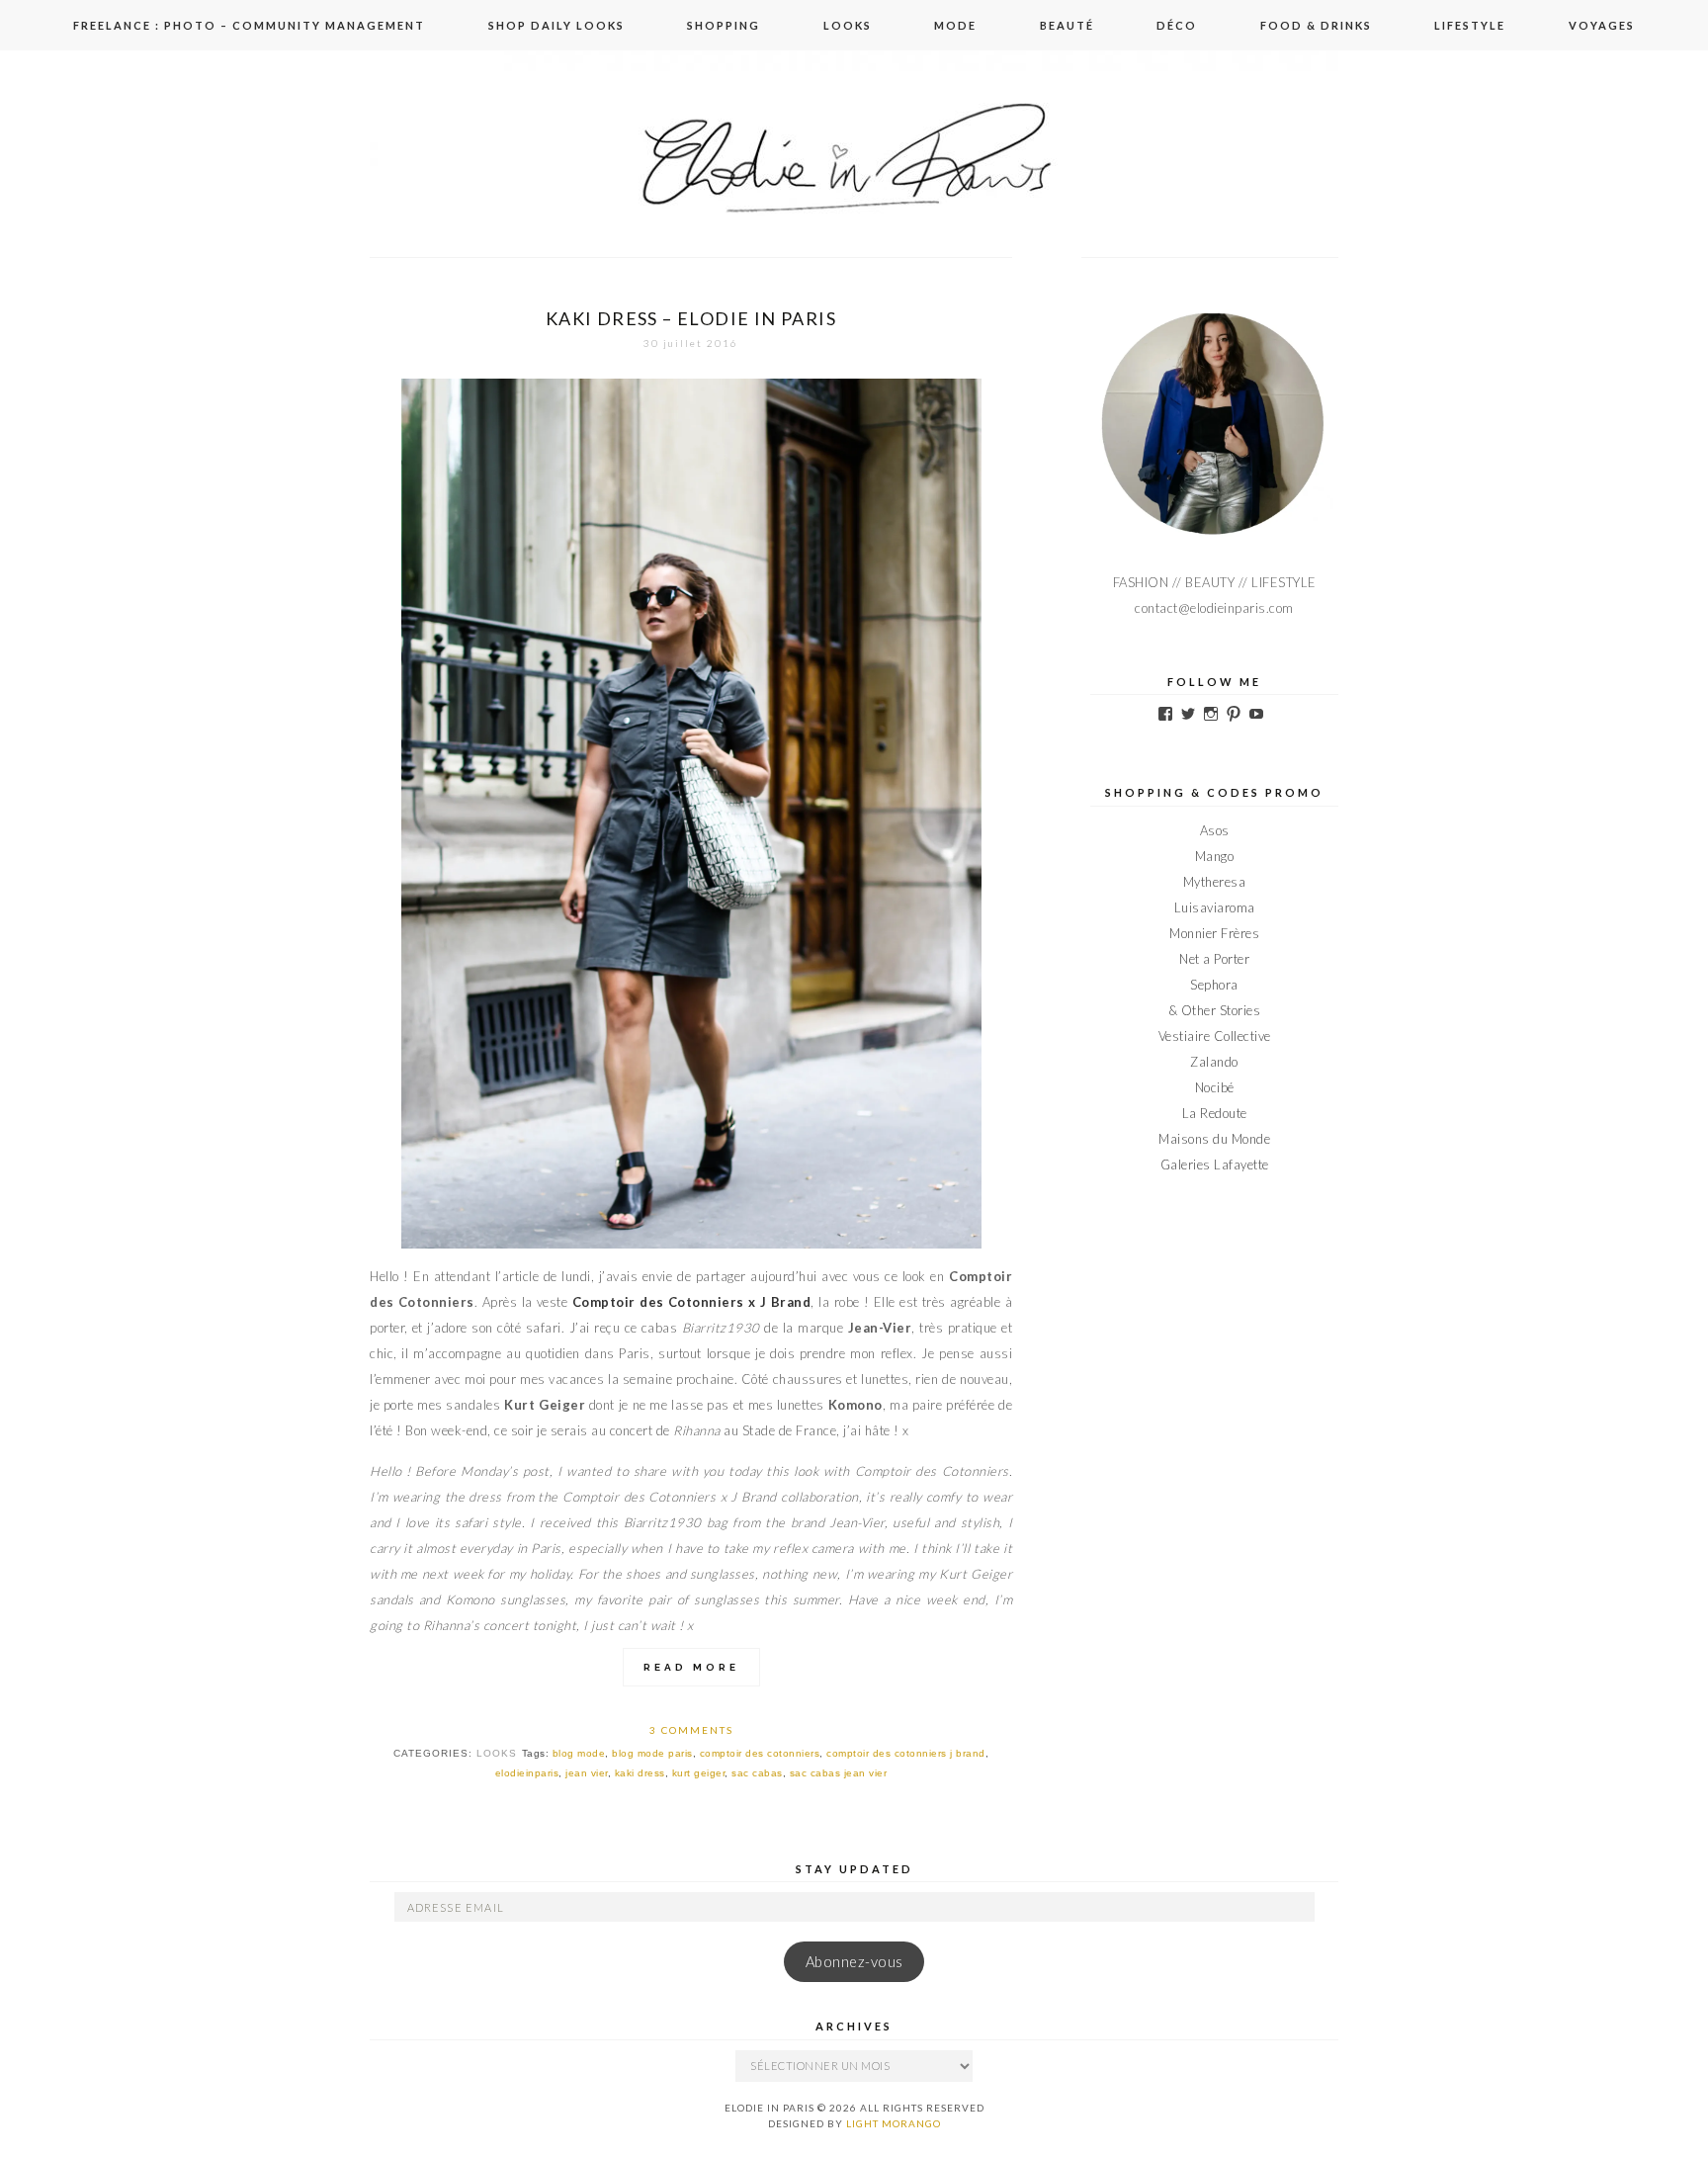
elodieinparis (527, 1773)
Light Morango (894, 2123)
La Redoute (1215, 1113)
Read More (691, 1667)
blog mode (579, 1753)
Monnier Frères (1214, 933)
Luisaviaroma (1215, 907)
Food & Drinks (1316, 25)
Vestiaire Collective (1215, 1036)
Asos (1215, 830)
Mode (955, 25)
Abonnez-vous (854, 1962)
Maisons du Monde (1214, 1139)
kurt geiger (699, 1773)
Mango (1215, 856)
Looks (848, 25)
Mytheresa (1215, 882)
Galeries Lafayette (1215, 1165)
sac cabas (757, 1773)
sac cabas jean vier (839, 1773)
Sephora (1214, 985)
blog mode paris (652, 1753)
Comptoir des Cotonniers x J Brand (692, 1302)
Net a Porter (1214, 959)
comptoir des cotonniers (760, 1753)
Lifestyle (1470, 25)
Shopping (724, 25)
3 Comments (691, 1730)
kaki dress (640, 1773)
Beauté (1067, 25)
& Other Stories (1215, 1010)
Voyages (1602, 25)
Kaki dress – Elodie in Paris (691, 318)
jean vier (587, 1773)
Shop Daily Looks (556, 25)
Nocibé (1215, 1087)
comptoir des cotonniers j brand (906, 1753)
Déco (1177, 25)
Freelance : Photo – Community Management (249, 25)
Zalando (1214, 1062)
